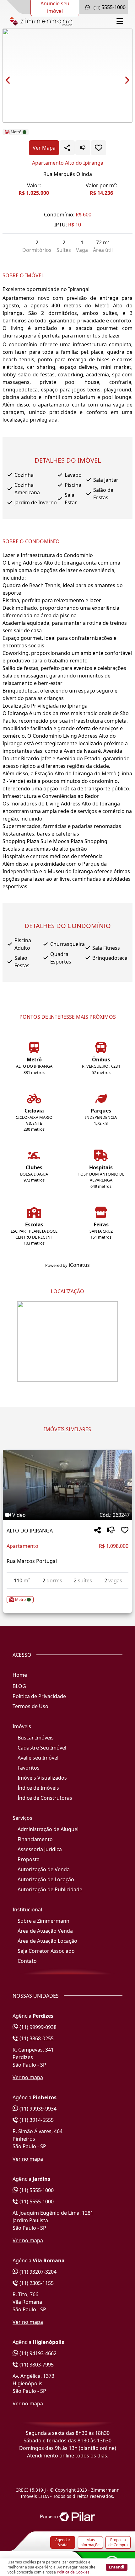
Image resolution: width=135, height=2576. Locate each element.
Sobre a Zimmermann (43, 1921)
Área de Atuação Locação (47, 1941)
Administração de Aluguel (48, 1829)
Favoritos (29, 1768)
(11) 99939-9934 (37, 2109)
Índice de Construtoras (45, 1798)
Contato (27, 1961)
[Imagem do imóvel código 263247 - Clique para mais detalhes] (67, 1485)
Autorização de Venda (44, 1869)
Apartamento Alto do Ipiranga (68, 163)
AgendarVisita (63, 2542)
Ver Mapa (44, 148)
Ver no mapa (28, 2077)
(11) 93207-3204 (37, 2272)
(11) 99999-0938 (37, 2027)
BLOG (19, 1686)
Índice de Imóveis (38, 1788)
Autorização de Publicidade (50, 1889)
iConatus (79, 1265)
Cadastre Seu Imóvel (42, 1748)
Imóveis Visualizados (42, 1778)
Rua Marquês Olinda (68, 174)
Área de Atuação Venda (45, 1931)
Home (20, 1675)
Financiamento (35, 1839)
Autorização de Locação (46, 1879)
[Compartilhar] (97, 1530)
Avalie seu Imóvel (38, 1758)
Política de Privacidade (39, 1696)
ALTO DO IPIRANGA (30, 1531)
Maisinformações (90, 2542)
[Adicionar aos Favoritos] (99, 148)
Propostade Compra (118, 2542)
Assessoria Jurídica (40, 1849)
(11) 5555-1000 (36, 2190)
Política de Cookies (73, 2572)
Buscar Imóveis (36, 1738)
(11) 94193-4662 (37, 2353)
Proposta (29, 1859)
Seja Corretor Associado (46, 1951)
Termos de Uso (30, 1706)
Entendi (117, 2567)
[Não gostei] (83, 148)
